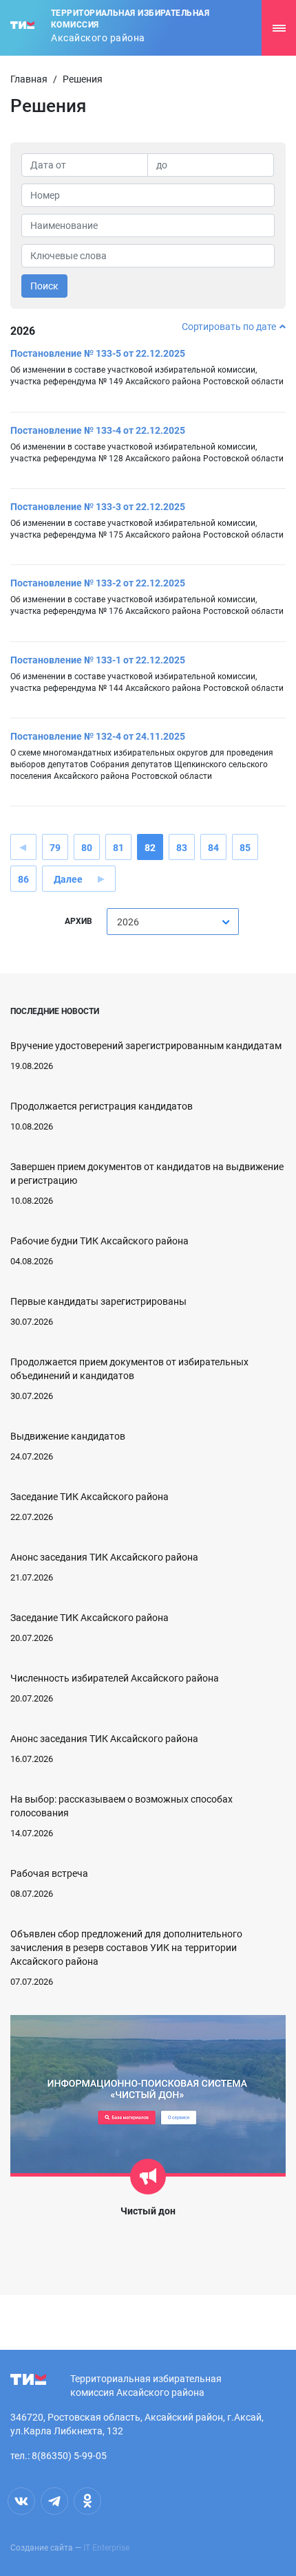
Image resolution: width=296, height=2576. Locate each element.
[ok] (87, 2501)
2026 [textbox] (128, 922)
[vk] (21, 2501)
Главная (29, 79)
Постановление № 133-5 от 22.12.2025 (98, 353)
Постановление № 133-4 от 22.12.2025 (98, 430)
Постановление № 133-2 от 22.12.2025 (98, 583)
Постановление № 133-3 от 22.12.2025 (98, 507)
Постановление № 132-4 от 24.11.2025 (98, 736)
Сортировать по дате (229, 327)
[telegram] (54, 2501)
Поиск (44, 286)
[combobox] (173, 922)
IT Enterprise (106, 2548)
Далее (68, 879)
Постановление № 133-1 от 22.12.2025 (98, 660)
